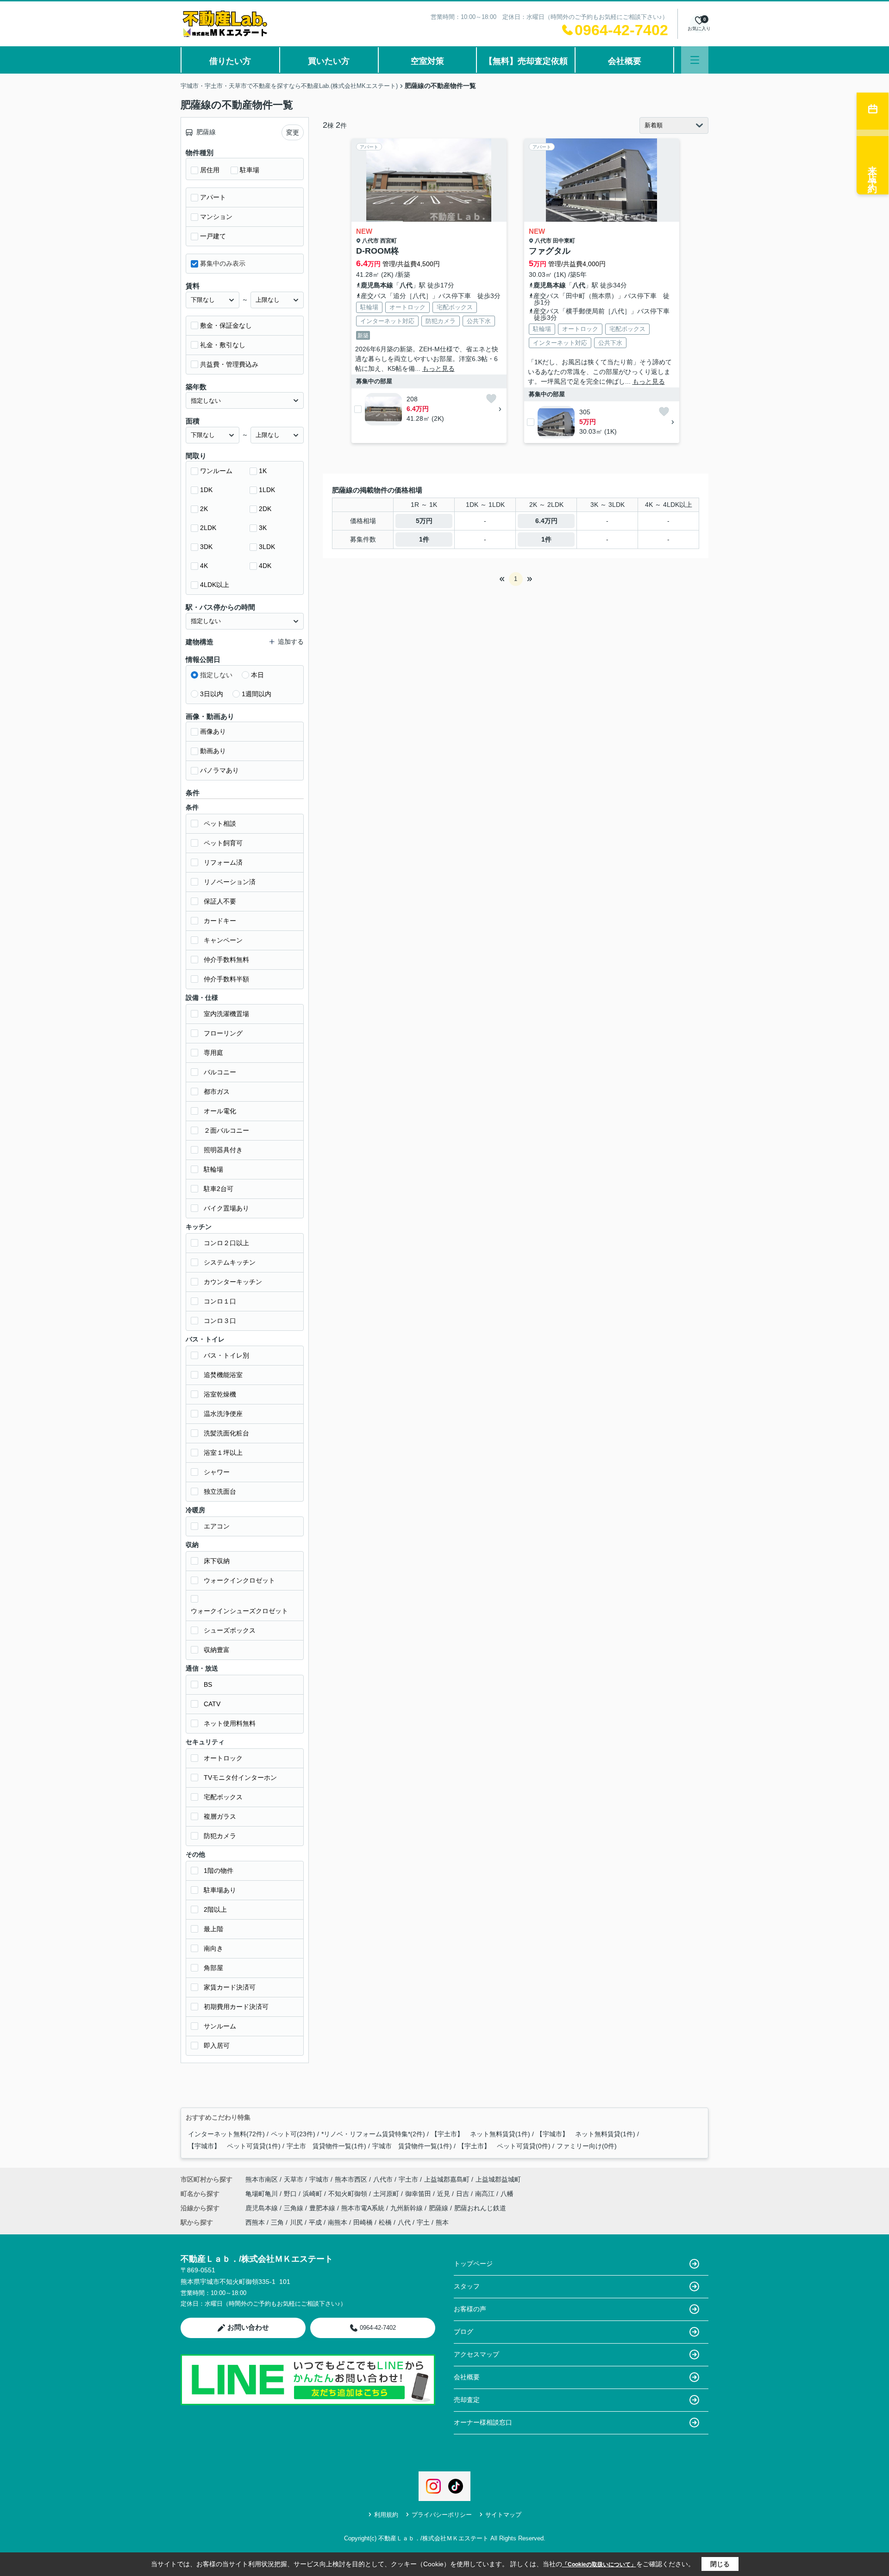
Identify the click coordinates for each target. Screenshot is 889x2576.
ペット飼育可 (223, 843)
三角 (277, 2222)
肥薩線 (439, 2208)
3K (263, 528)
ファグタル (550, 251)
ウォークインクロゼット (239, 1580)
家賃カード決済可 (230, 1987)
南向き (213, 1948)
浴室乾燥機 (220, 1394)
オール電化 (220, 1111)
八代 (406, 285)
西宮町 (388, 241)
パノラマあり (219, 770)
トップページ (473, 2264)
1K (263, 471)
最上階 (213, 1929)
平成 (315, 2222)
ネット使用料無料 (230, 1723)
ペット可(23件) (293, 2134)
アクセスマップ (476, 2354)
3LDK (267, 547)
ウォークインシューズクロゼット (239, 1611)
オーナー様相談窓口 (483, 2422)
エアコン (217, 1526)
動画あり (213, 751)
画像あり (213, 731)
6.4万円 (546, 521)
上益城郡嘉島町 (447, 2179)
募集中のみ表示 (223, 263)
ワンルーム (216, 471)
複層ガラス (220, 1816)
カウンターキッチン (233, 1282)
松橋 (385, 2222)
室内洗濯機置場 (226, 1014)
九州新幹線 (407, 2208)
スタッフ (467, 2286)
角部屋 (213, 1968)
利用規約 (386, 2515)
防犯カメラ (220, 1836)
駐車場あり (220, 1890)
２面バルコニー (226, 1130)
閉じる (720, 2564)
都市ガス (217, 1092)
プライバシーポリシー (442, 2515)
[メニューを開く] (695, 60)
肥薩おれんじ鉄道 (480, 2208)
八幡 (507, 2194)
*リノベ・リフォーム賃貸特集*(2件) (373, 2134)
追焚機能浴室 (223, 1375)
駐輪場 (213, 1169)
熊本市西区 (351, 2179)
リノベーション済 (230, 882)
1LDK (267, 490)
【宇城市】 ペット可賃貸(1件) (234, 2146)
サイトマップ (503, 2515)
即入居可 (217, 2046)
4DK (265, 566)
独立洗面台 (220, 1491)
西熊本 (255, 2222)
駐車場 (250, 170)
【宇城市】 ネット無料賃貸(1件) (586, 2134)
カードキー (220, 921)
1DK (206, 490)
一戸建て (213, 236)
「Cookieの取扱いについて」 (599, 2564)
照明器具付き (223, 1150)
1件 (424, 539)
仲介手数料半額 (226, 979)
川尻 (296, 2222)
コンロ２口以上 (226, 1243)
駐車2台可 (219, 1189)
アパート (213, 197)
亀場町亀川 (263, 2194)
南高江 (486, 2194)
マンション (216, 217)
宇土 (423, 2222)
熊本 (442, 2222)
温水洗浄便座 (223, 1414)
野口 (291, 2194)
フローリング (223, 1033)
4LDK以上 (215, 585)
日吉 (463, 2194)
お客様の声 (470, 2309)
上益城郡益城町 (498, 2179)
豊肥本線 (323, 2208)
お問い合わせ (248, 2327)
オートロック (223, 1758)
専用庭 (213, 1053)
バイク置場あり (226, 1208)
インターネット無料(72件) (226, 2134)
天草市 (294, 2179)
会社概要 (625, 61)
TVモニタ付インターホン (240, 1778)
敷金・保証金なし (226, 325)
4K (204, 566)
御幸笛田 (419, 2194)
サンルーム (220, 2026)
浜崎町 (313, 2194)
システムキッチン (230, 1262)
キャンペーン (223, 940)
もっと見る (438, 368)
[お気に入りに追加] (491, 399)
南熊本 (338, 2222)
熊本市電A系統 (364, 2208)
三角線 (294, 2208)
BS (208, 1684)
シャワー (217, 1472)
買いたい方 (329, 61)
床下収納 (217, 1561)
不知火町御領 (349, 2194)
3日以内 (212, 694)
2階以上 (215, 1909)
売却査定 (467, 2400)
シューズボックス (230, 1630)
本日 (257, 675)
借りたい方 (230, 61)
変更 (293, 132)
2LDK (208, 528)
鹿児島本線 (377, 285)
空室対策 (427, 61)
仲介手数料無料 (226, 960)
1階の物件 (219, 1871)
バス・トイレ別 (226, 1355)
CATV (212, 1704)
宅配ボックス (223, 1797)
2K (204, 509)
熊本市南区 (262, 2179)
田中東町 (564, 241)
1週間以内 (257, 694)
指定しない (216, 675)
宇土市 (408, 2179)
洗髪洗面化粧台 (226, 1433)
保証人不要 (220, 901)
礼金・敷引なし (223, 345)
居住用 (210, 170)
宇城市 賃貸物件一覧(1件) (412, 2146)
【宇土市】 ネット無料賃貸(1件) (481, 2134)
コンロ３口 (220, 1321)
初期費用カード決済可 (236, 2007)
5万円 (424, 521)
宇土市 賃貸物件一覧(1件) (326, 2146)
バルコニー (220, 1072)
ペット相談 (220, 823)
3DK (206, 547)
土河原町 (387, 2194)
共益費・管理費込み (229, 364)
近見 (444, 2194)
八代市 (370, 241)
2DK (265, 509)
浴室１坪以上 (223, 1453)
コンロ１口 (220, 1301)
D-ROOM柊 (378, 251)
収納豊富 (217, 1650)
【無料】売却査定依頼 (526, 61)
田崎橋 (363, 2222)
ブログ (463, 2332)
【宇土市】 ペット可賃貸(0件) (504, 2146)
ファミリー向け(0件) (587, 2146)
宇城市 (319, 2179)
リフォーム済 (223, 862)
